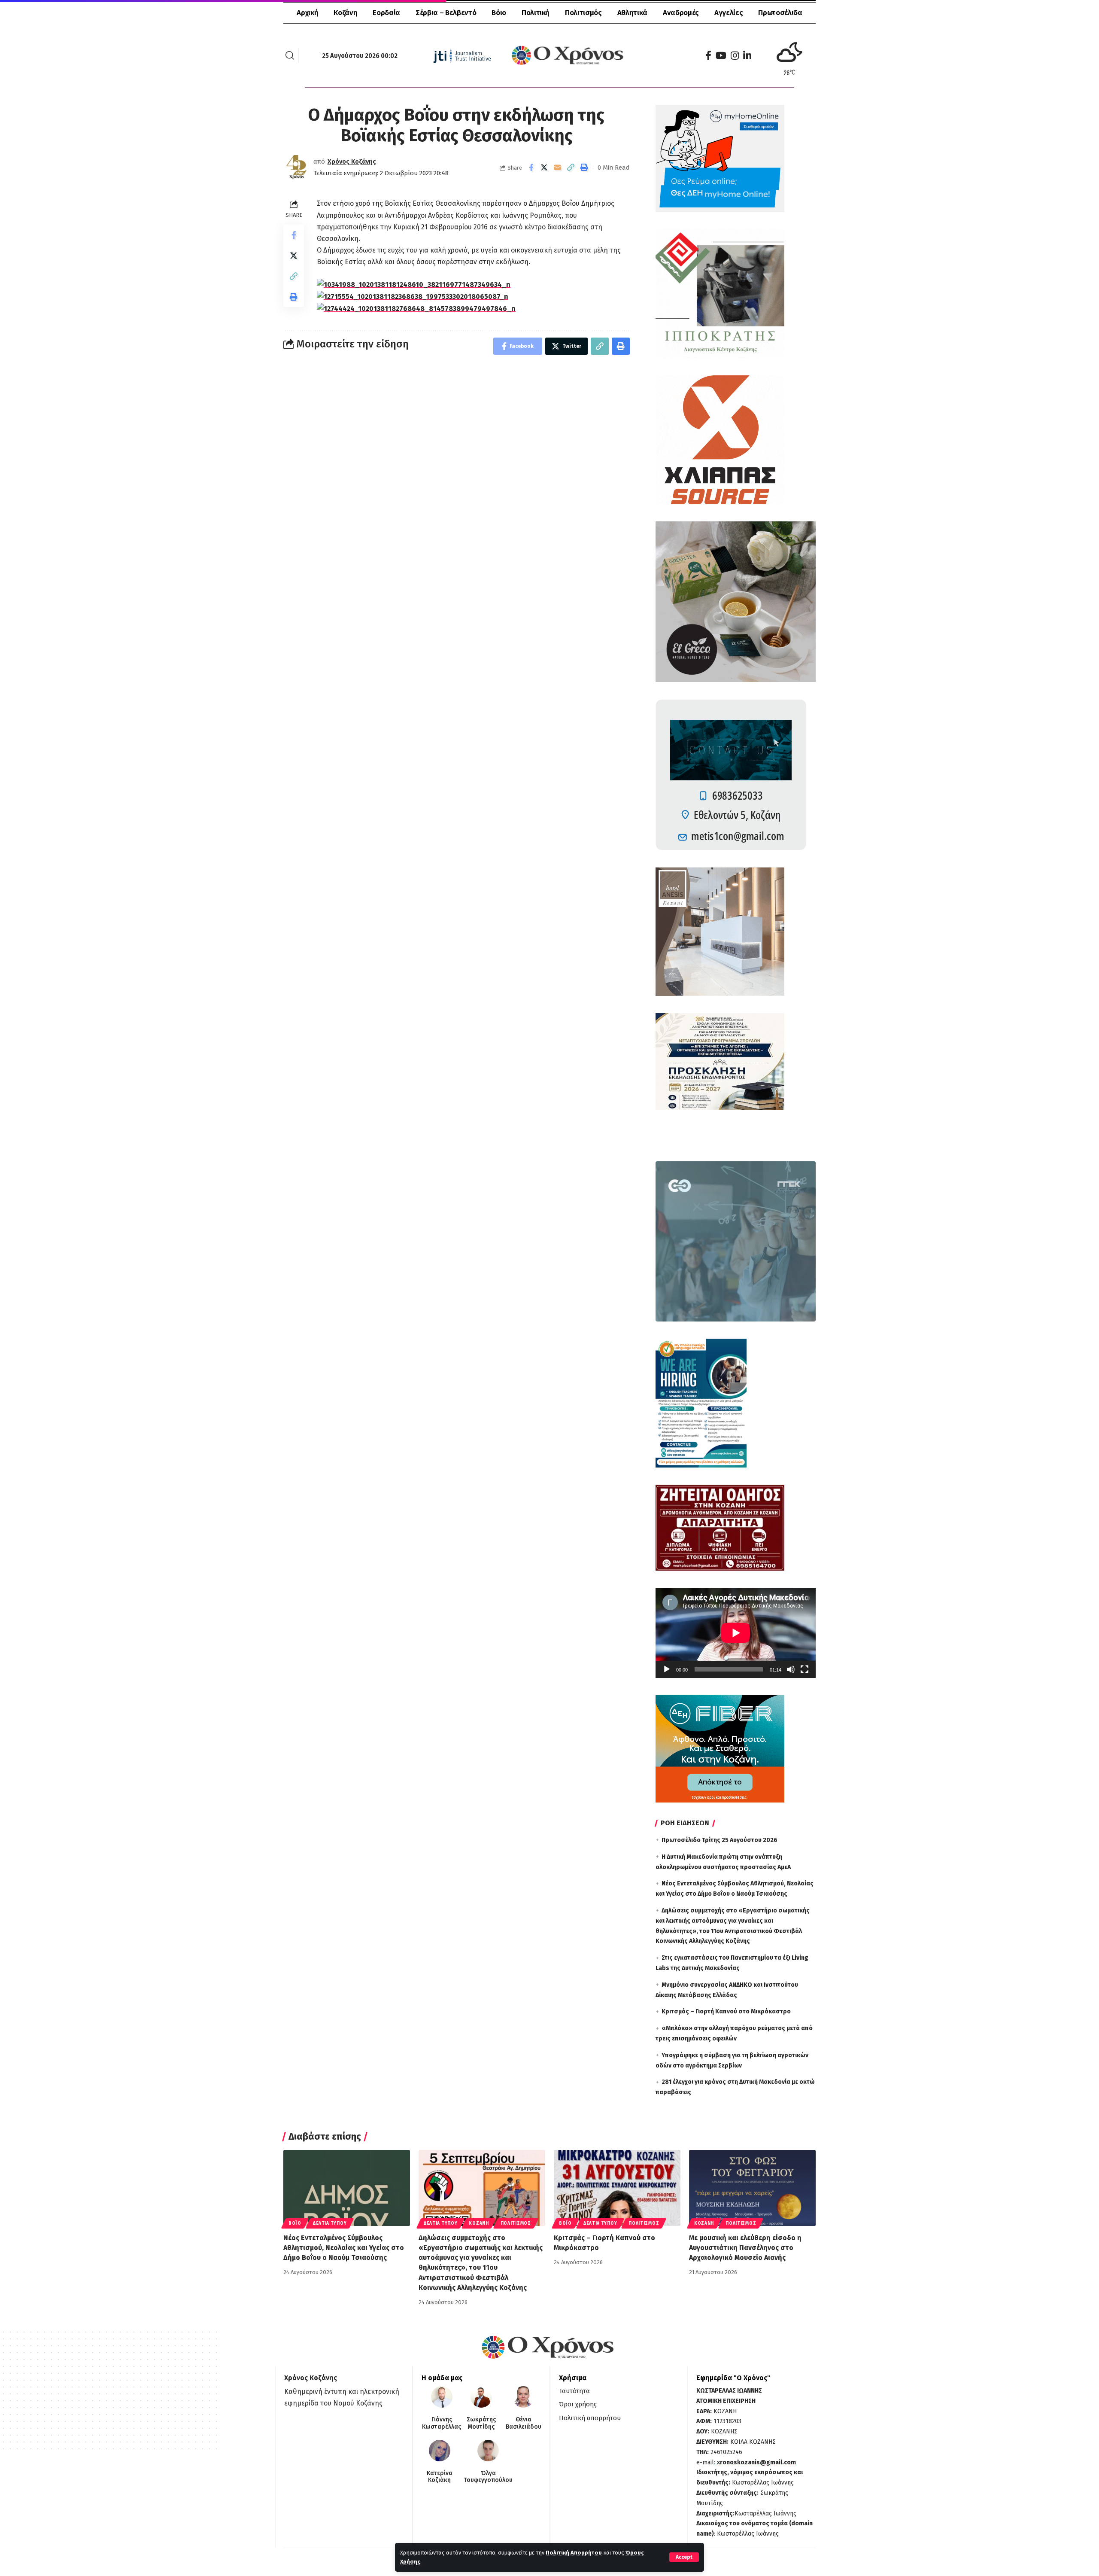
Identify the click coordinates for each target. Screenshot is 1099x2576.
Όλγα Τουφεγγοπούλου (488, 2477)
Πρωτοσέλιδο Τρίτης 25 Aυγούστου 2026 (720, 1840)
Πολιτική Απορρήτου (574, 2553)
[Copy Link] (571, 167)
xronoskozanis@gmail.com (756, 2462)
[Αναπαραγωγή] (667, 1669)
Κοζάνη (479, 2223)
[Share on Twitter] (544, 167)
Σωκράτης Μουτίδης (481, 2423)
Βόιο (295, 2223)
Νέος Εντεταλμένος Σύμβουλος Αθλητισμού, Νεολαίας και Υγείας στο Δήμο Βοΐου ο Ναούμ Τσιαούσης (344, 2248)
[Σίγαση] (791, 1669)
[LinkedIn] (747, 56)
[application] (736, 1633)
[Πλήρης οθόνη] (805, 1669)
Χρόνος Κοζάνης (352, 161)
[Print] (584, 167)
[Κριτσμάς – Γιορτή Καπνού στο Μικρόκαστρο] (617, 2188)
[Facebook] (708, 56)
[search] (290, 55)
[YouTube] (721, 56)
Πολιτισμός (516, 2223)
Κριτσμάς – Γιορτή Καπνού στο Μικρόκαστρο (726, 2011)
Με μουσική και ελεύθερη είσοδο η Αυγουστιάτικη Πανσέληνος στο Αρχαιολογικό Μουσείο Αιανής (745, 2248)
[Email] (558, 167)
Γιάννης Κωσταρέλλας (442, 2423)
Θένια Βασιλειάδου (524, 2423)
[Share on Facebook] (531, 167)
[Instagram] (735, 56)
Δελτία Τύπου (330, 2223)
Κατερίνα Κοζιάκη (440, 2477)
